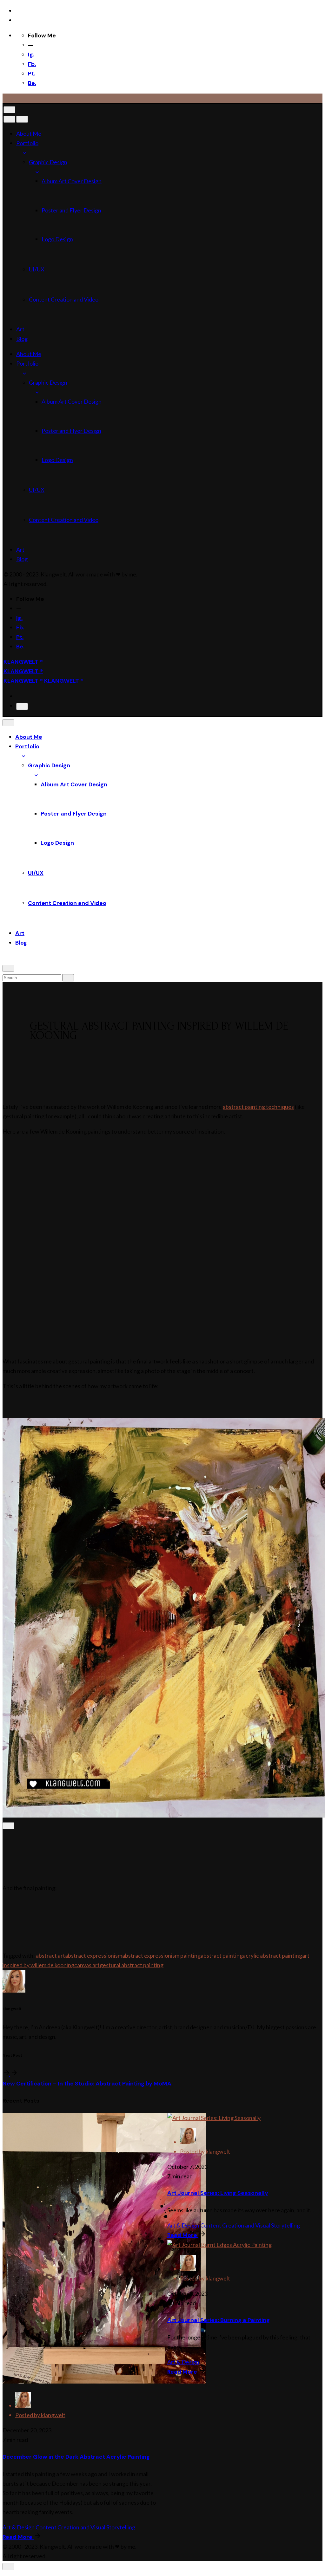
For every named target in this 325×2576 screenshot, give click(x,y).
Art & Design (19, 2527)
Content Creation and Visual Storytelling (85, 2527)
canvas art (87, 1965)
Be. (32, 83)
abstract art (50, 1955)
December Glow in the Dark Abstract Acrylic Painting (76, 2457)
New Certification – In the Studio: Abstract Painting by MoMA (87, 2084)
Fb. (32, 64)
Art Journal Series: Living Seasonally (218, 2193)
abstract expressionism (94, 1955)
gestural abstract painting (132, 1965)
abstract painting (222, 1955)
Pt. (32, 74)
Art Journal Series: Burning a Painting (219, 2320)
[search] (68, 978)
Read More (18, 2537)
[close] (9, 119)
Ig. (31, 55)
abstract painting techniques (258, 1107)
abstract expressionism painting (161, 1955)
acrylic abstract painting (272, 1955)
